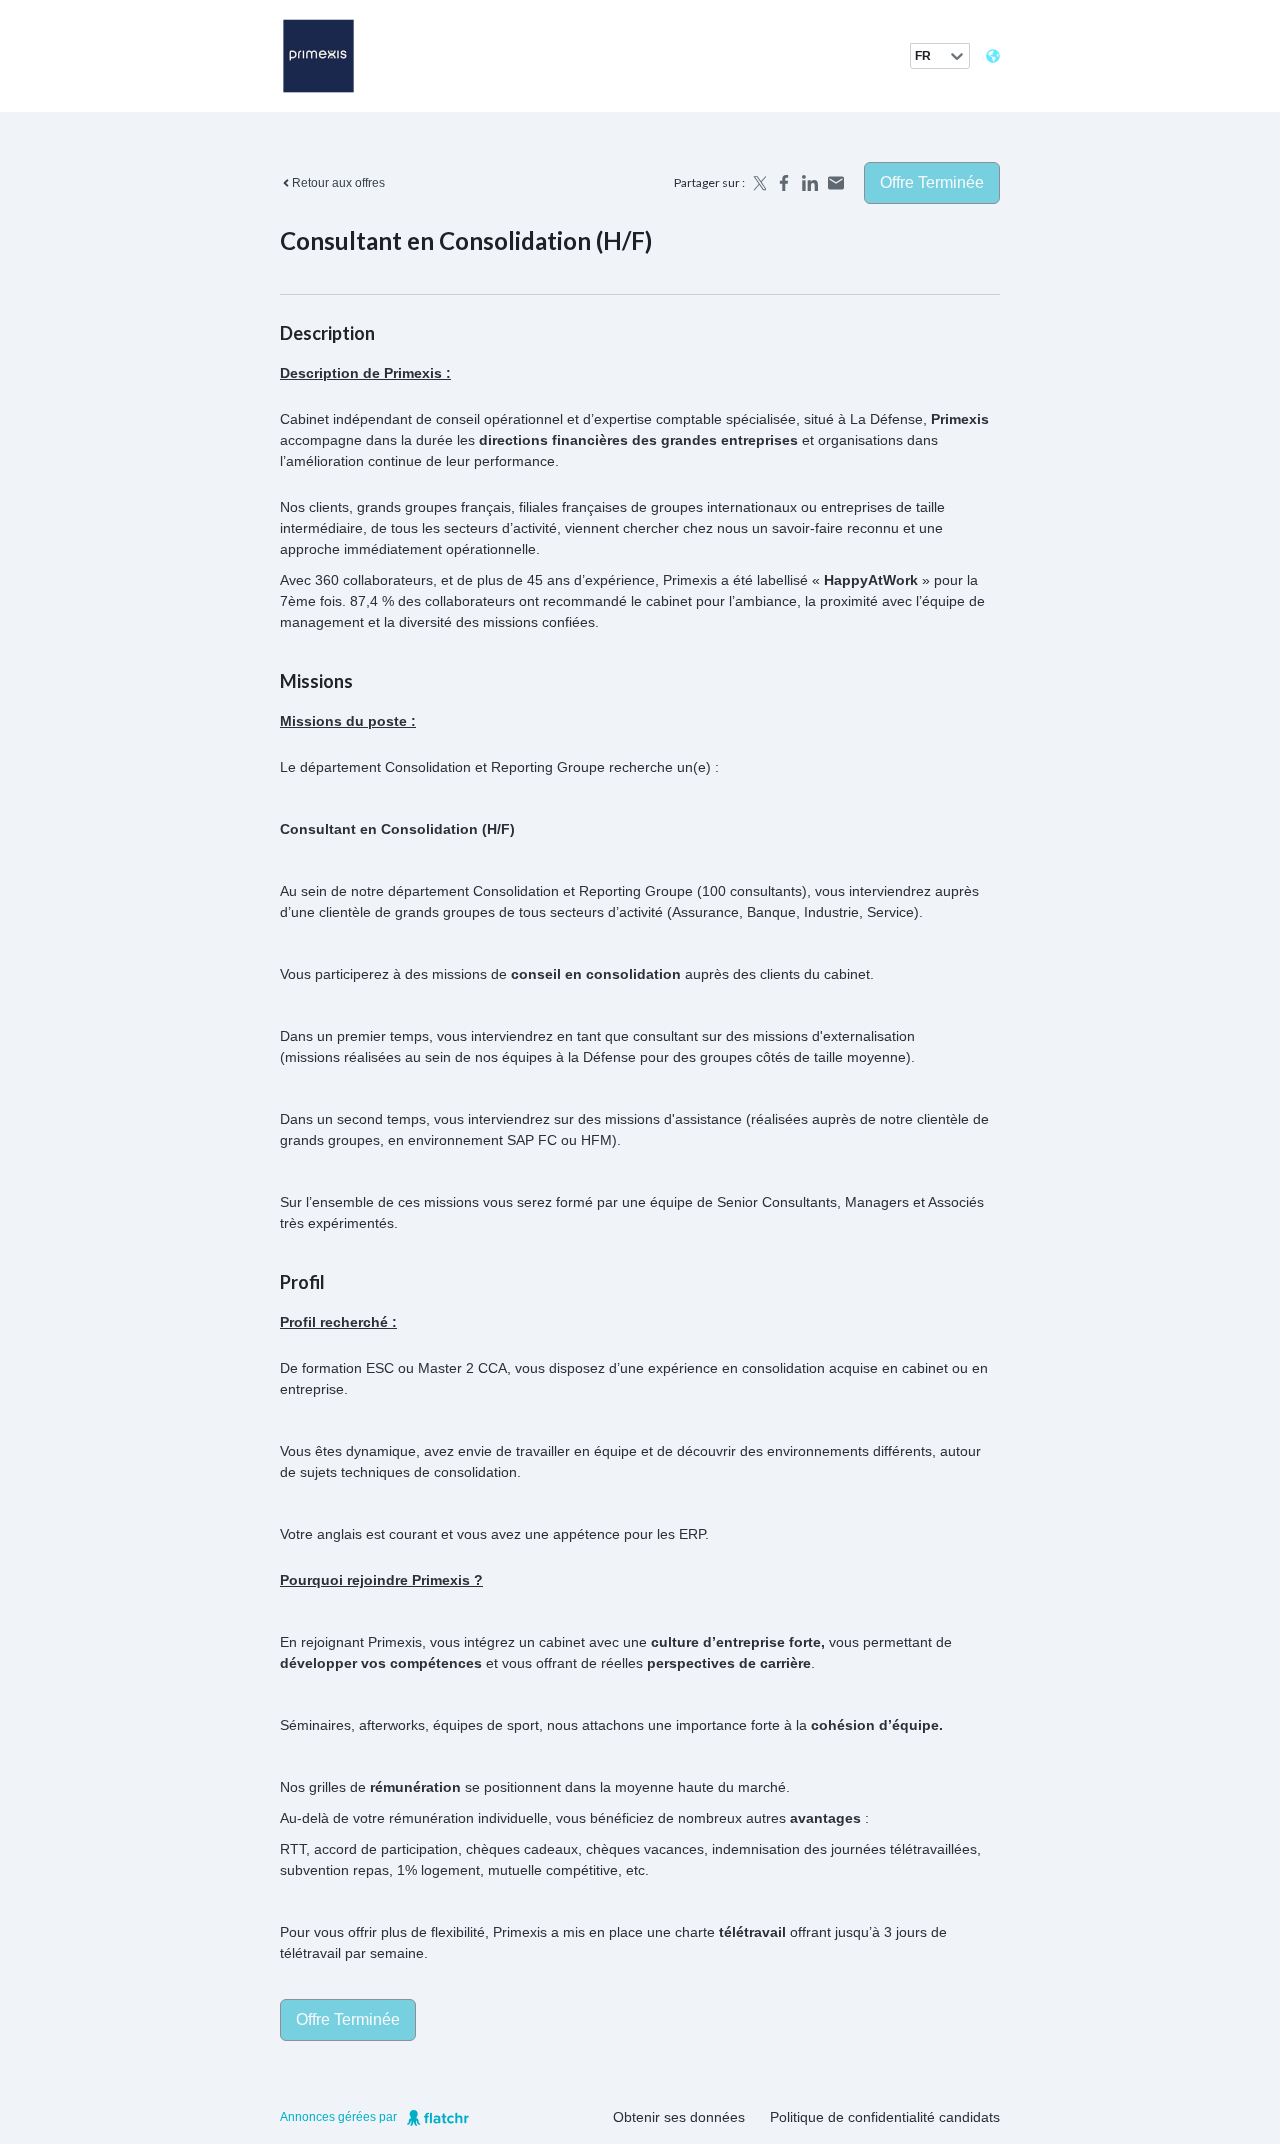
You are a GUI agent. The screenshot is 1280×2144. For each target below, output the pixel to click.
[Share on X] (758, 183)
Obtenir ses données (679, 2117)
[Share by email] (836, 183)
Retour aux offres (338, 183)
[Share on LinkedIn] (810, 183)
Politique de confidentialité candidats (885, 2117)
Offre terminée (932, 182)
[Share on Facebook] (784, 183)
